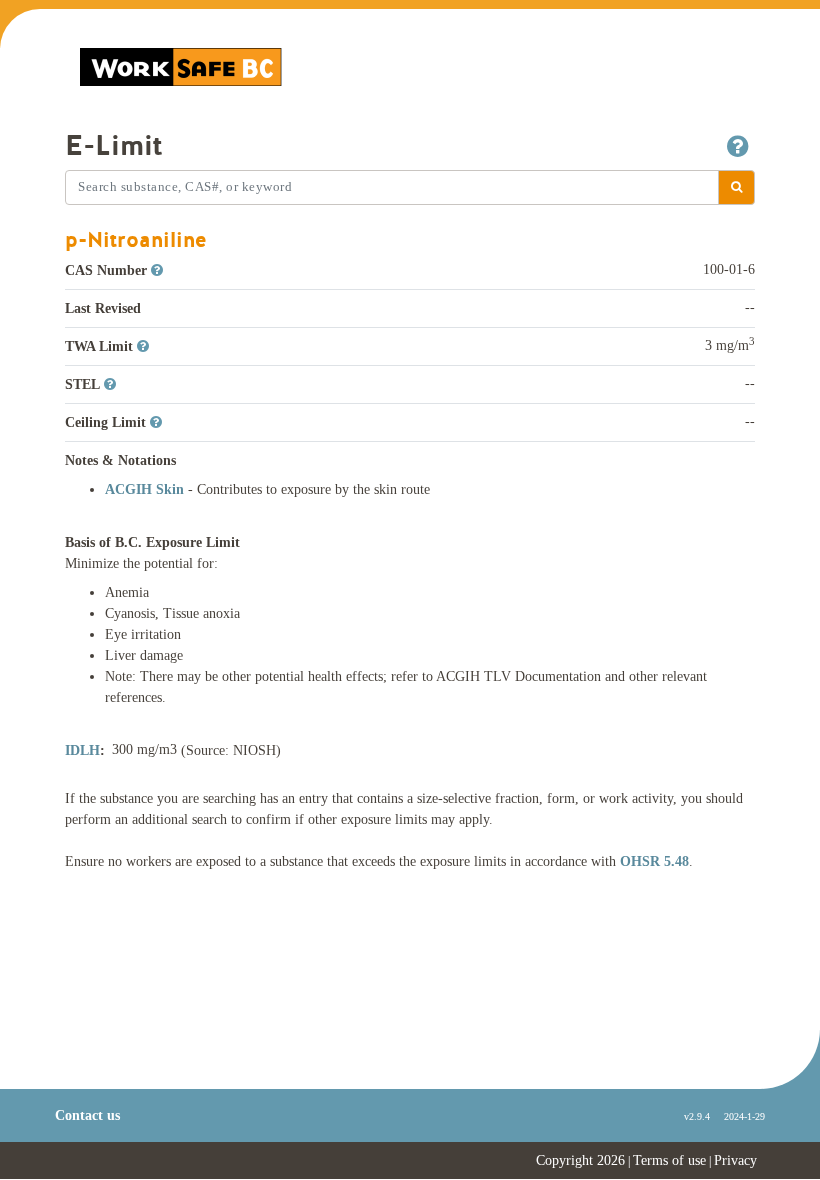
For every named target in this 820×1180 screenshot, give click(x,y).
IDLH (82, 750)
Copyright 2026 (580, 1160)
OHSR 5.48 (654, 861)
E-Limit (113, 146)
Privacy (735, 1160)
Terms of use (669, 1160)
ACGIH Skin (146, 489)
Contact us (87, 1115)
